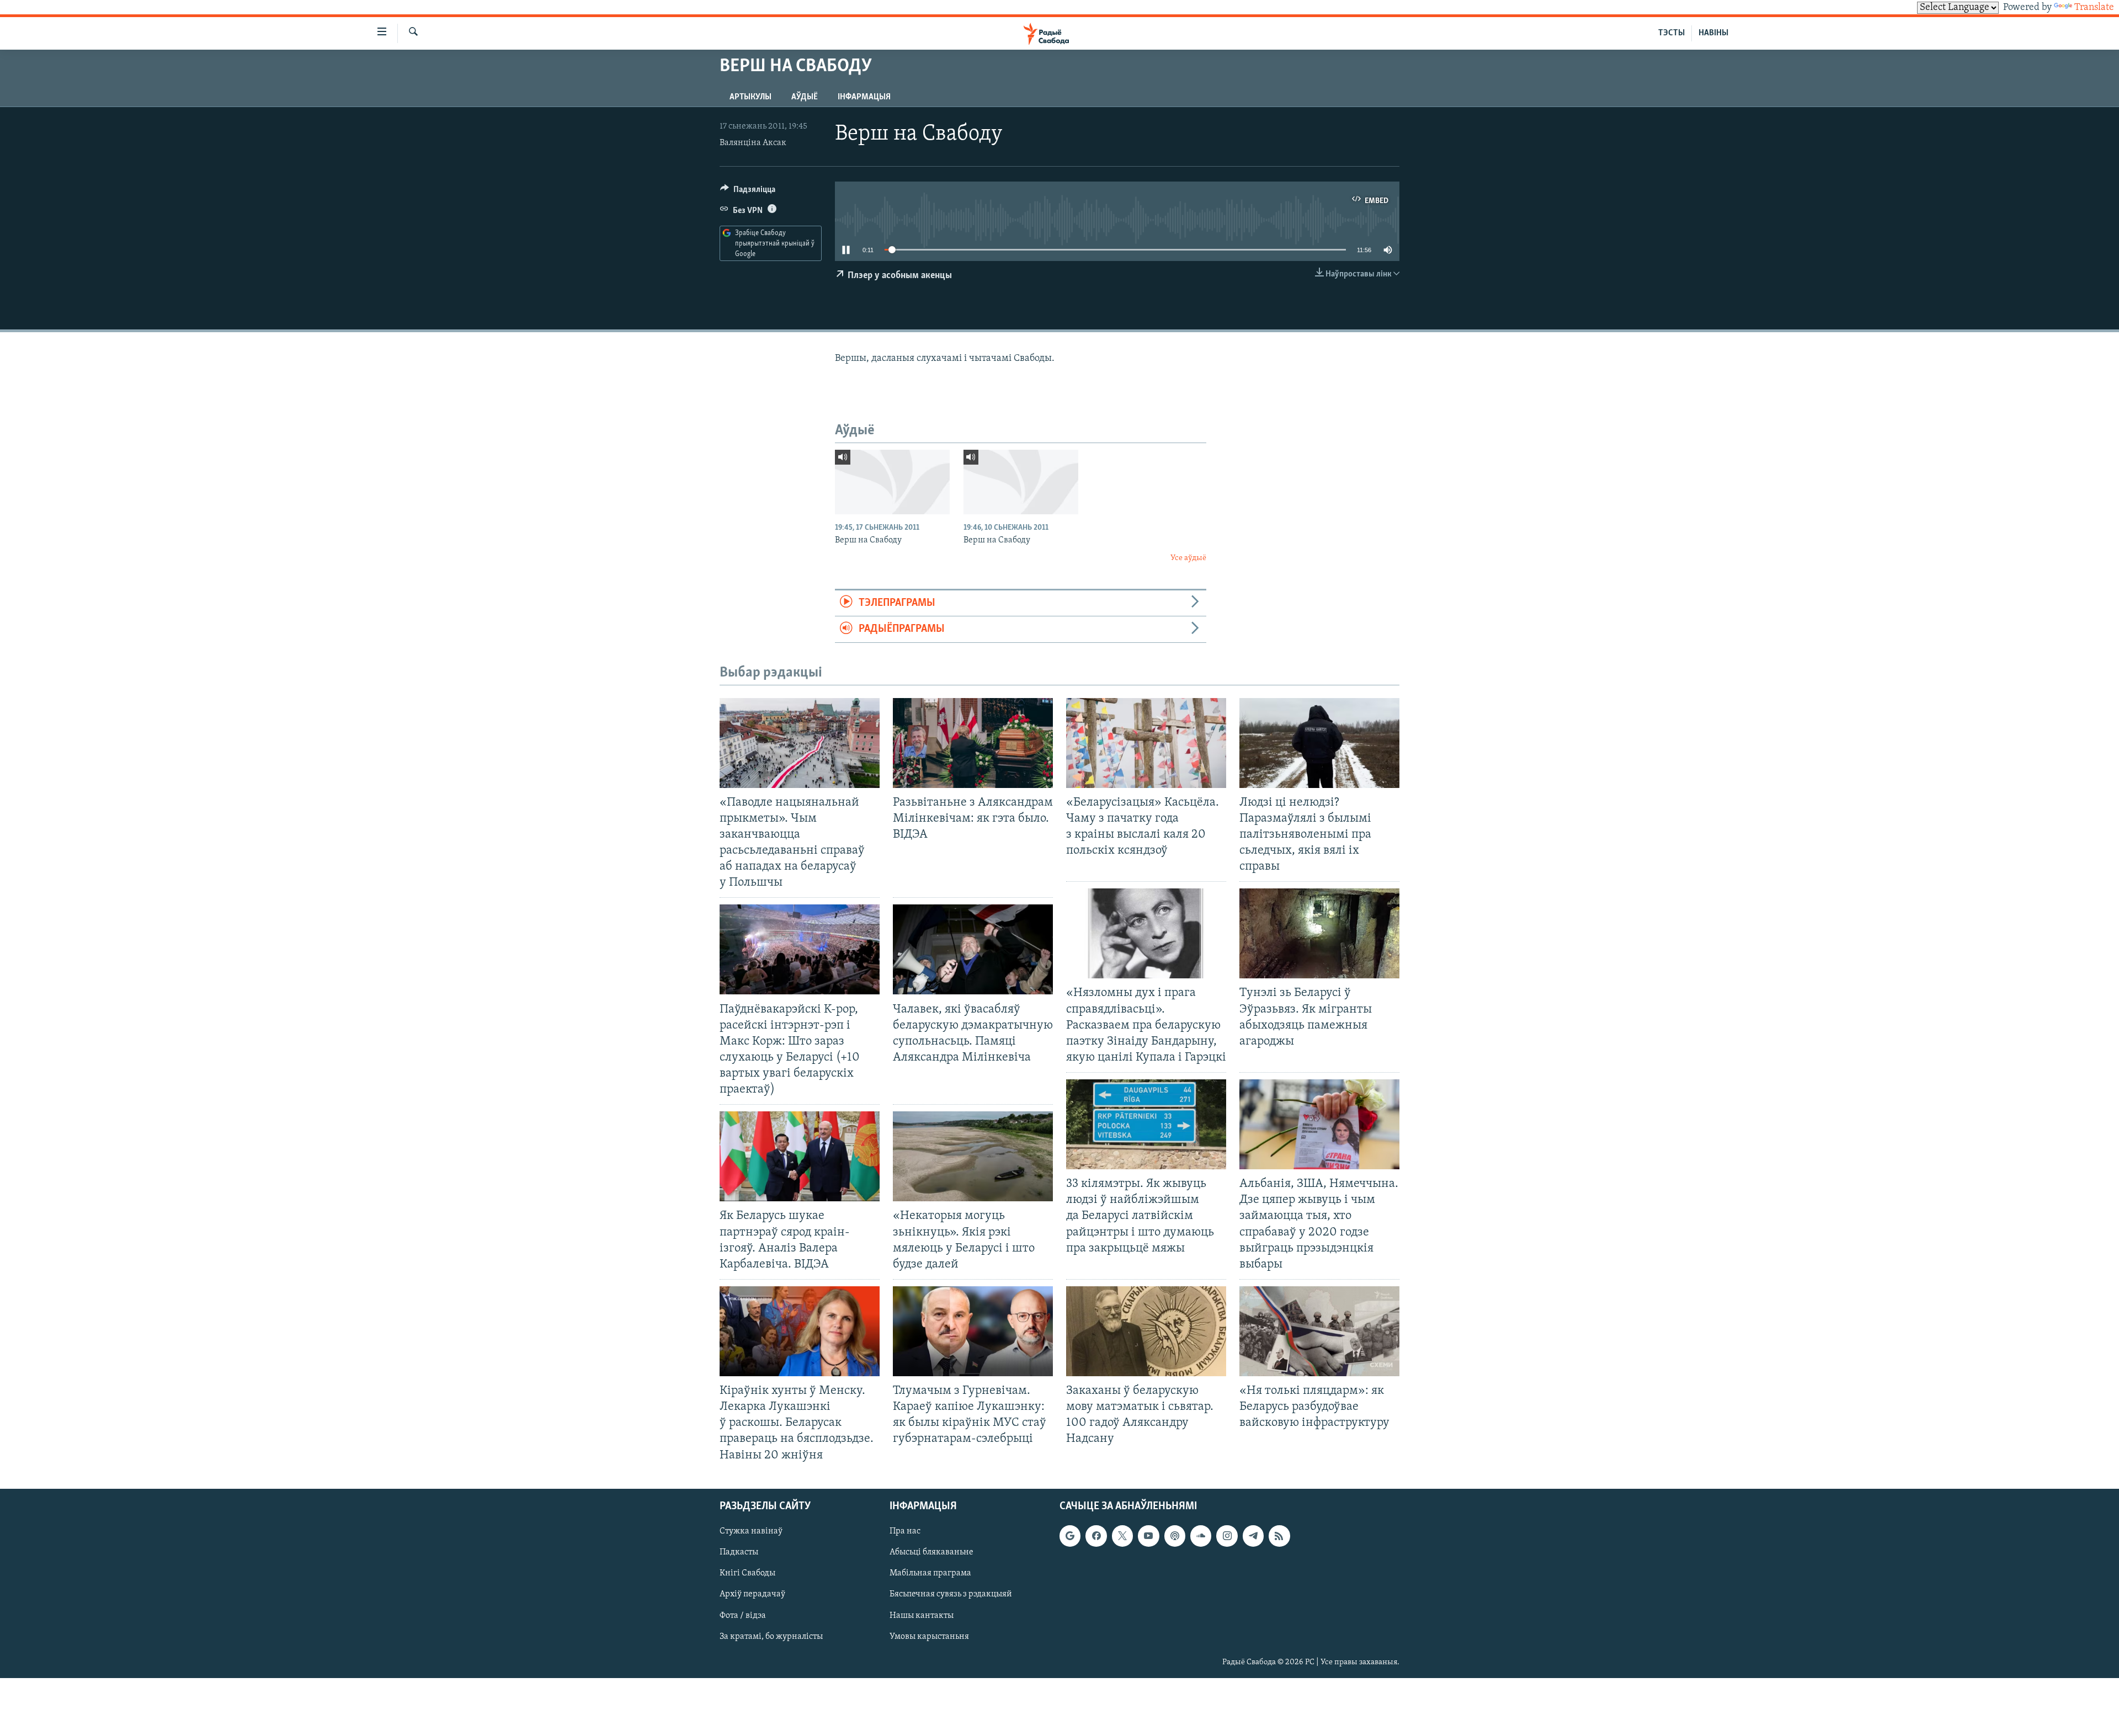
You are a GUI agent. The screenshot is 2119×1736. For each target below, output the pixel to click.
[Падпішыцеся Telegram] (1253, 1536)
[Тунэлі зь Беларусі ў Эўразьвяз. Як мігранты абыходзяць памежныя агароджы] (1319, 933)
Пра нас (905, 1531)
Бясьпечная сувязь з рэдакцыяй (951, 1594)
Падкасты (739, 1552)
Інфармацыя (864, 97)
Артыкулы (750, 97)
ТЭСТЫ (1671, 33)
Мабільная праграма (930, 1573)
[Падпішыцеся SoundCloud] (1201, 1536)
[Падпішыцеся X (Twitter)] (1122, 1536)
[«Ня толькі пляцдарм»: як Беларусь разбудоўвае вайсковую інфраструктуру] (1319, 1331)
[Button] (748, 192)
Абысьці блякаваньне (931, 1552)
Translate (2094, 8)
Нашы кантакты (922, 1615)
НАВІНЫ (1713, 33)
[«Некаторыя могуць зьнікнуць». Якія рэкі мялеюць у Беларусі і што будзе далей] (973, 1156)
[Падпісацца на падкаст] (1175, 1536)
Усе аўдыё (1188, 558)
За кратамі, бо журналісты (771, 1636)
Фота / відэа (743, 1615)
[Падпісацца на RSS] (1279, 1536)
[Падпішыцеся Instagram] (1227, 1536)
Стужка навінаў (751, 1531)
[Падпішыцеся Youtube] (1148, 1536)
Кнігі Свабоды (747, 1573)
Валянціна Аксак (753, 143)
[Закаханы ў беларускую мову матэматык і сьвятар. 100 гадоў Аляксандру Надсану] (1146, 1331)
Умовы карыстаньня (929, 1636)
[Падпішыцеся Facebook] (1096, 1536)
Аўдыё (805, 97)
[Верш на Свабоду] (892, 482)
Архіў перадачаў (752, 1594)
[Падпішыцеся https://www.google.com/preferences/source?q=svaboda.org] (1070, 1536)
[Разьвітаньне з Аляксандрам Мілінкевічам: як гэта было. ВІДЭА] (973, 743)
